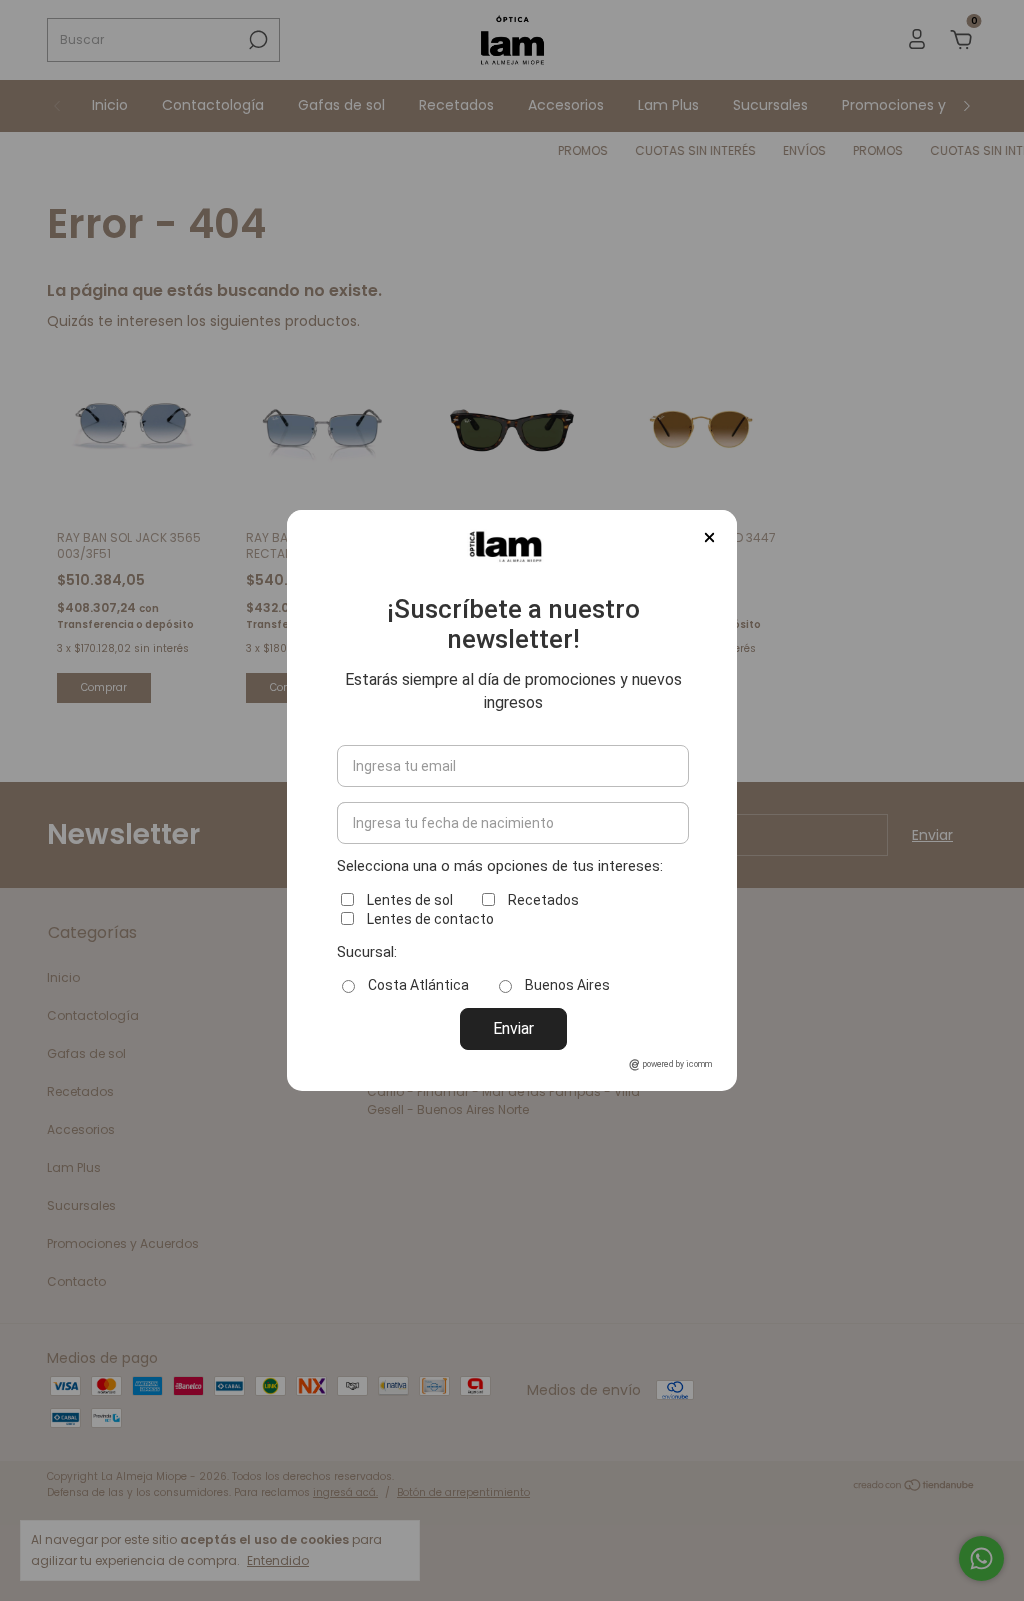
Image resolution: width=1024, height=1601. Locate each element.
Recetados (543, 900)
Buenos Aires (567, 985)
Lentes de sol (410, 900)
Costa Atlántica (418, 985)
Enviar (513, 1028)
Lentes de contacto (430, 919)
